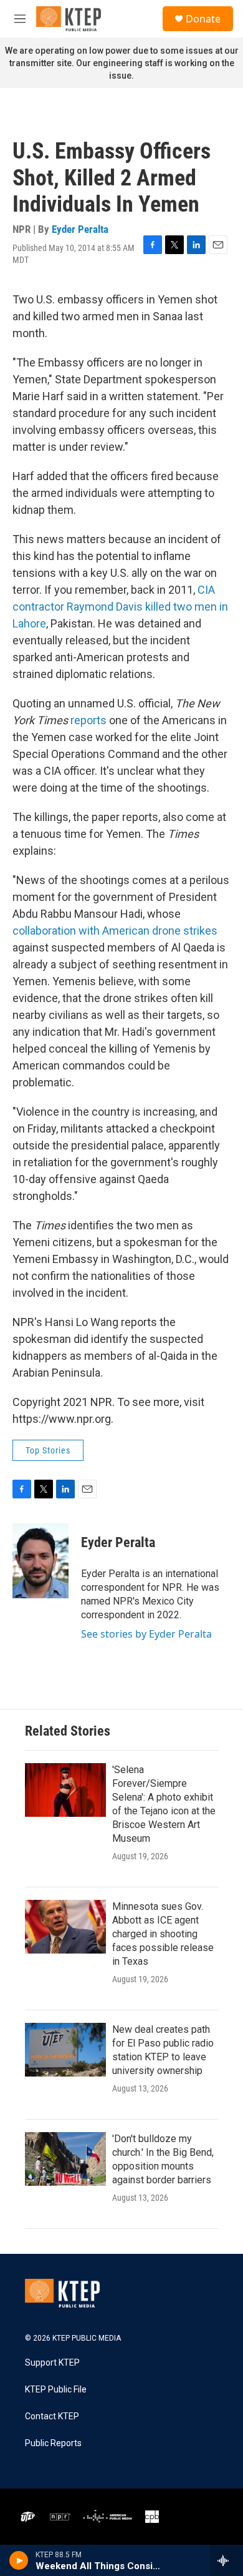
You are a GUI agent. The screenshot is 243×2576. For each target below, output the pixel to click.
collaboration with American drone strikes (115, 931)
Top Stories (48, 1450)
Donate (203, 19)
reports (88, 720)
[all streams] (226, 2560)
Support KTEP (52, 2363)
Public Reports (53, 2443)
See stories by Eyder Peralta (146, 1634)
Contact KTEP (52, 2416)
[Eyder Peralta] (40, 1561)
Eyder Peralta (80, 229)
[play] (19, 2560)
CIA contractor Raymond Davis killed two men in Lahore (120, 607)
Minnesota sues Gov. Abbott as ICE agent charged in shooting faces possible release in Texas (163, 1934)
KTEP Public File (56, 2390)
